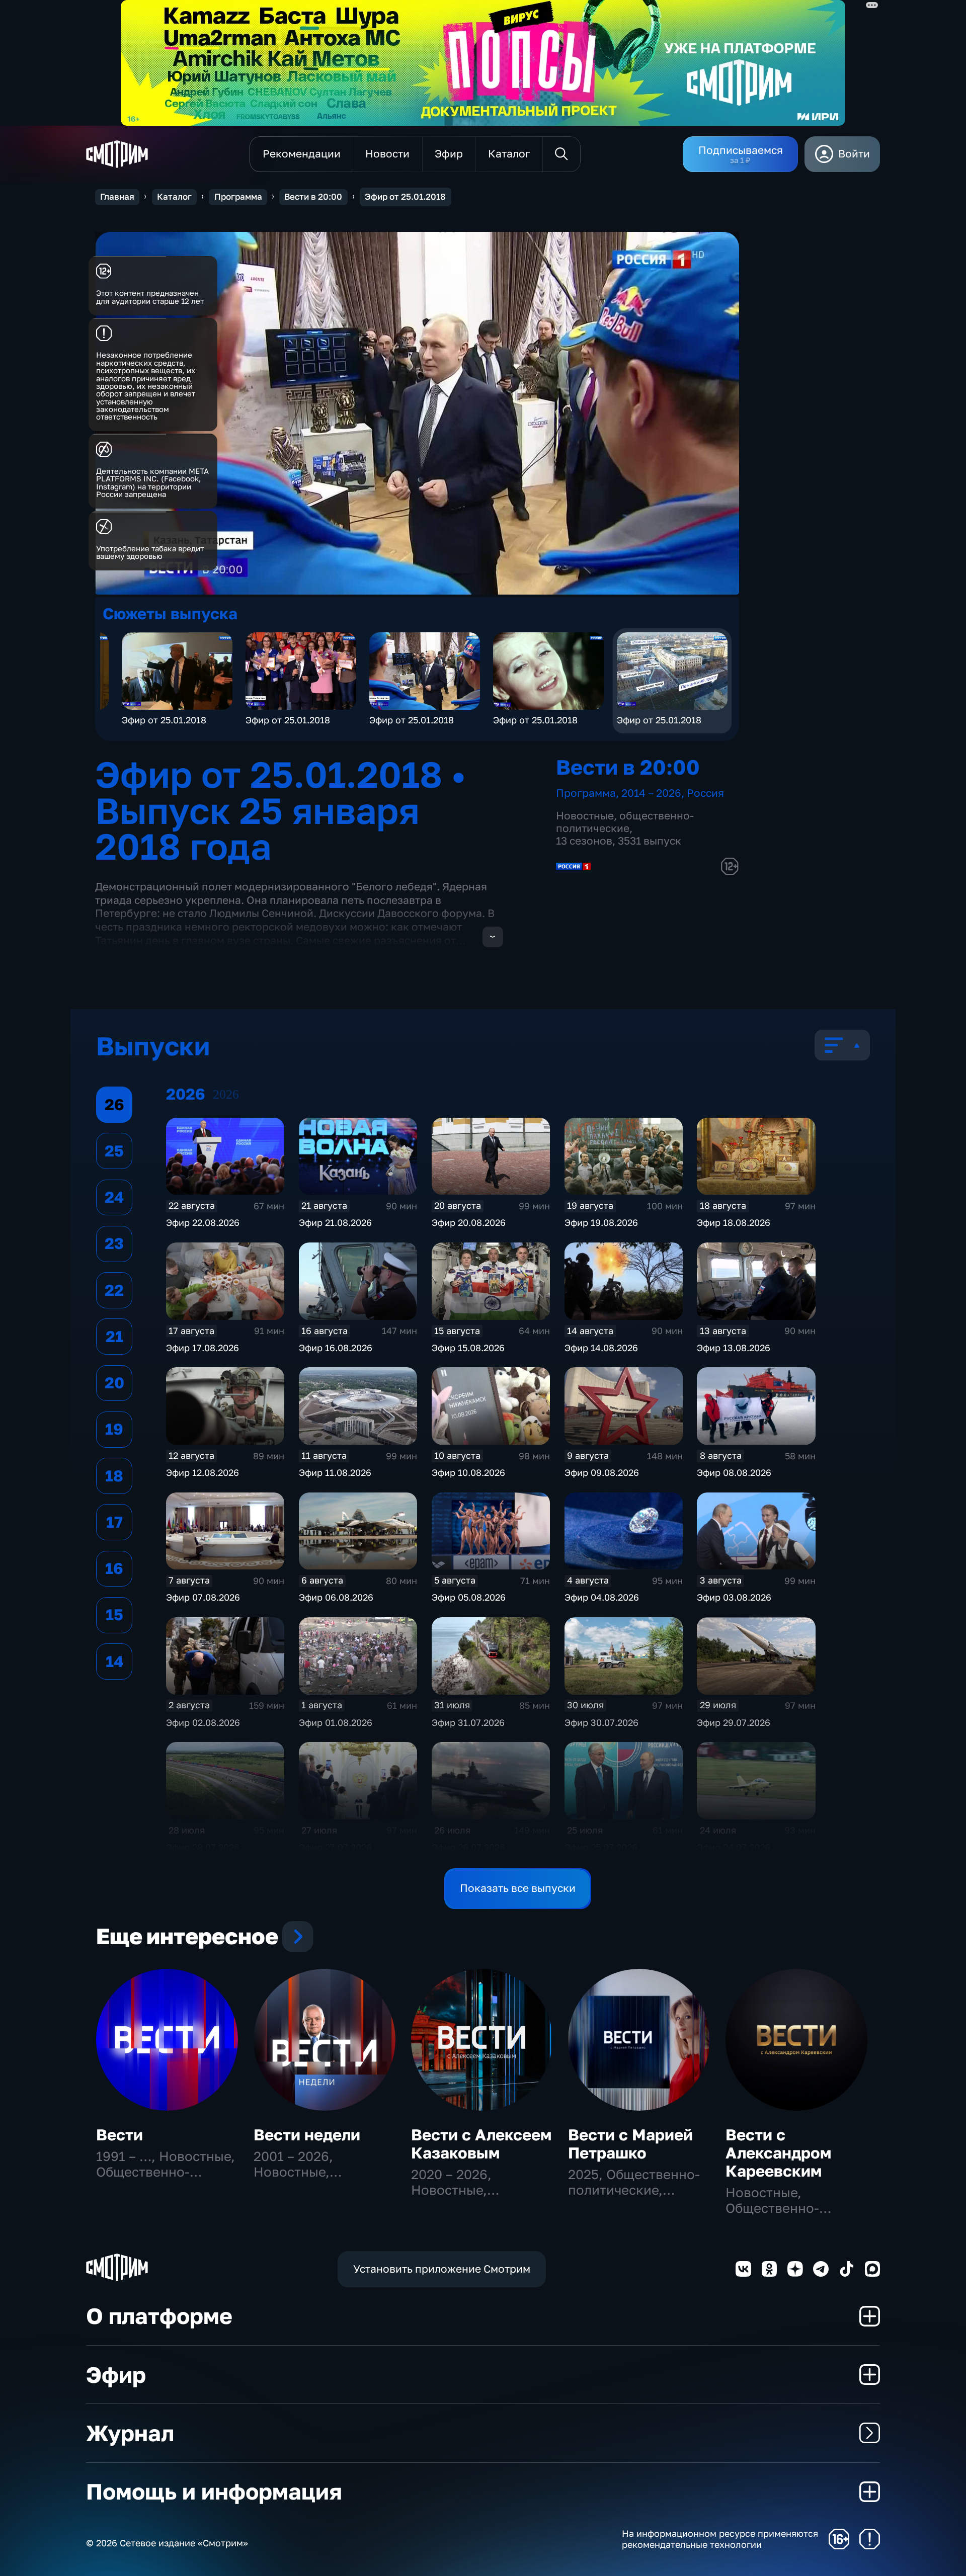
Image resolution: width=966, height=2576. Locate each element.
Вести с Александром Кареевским (778, 2153)
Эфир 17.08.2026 (203, 1348)
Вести (119, 2135)
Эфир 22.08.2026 (203, 1222)
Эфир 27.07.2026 (335, 1847)
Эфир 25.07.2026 (601, 1847)
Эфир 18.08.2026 (734, 1222)
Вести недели (307, 2135)
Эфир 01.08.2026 (336, 1722)
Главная (117, 197)
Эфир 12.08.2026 (203, 1472)
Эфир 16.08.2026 (336, 1348)
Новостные (585, 816)
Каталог (174, 197)
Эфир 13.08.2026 (734, 1348)
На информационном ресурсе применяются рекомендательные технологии (720, 2539)
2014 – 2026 (651, 793)
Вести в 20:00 (313, 197)
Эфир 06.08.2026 (336, 1597)
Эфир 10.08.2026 (468, 1472)
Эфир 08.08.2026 (734, 1472)
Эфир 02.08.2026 (203, 1722)
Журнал (130, 2433)
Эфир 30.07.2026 (601, 1722)
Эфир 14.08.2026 (601, 1348)
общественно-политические (625, 822)
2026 (226, 1094)
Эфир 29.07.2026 (734, 1722)
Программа (238, 197)
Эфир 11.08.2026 (335, 1472)
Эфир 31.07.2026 (468, 1722)
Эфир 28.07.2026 (203, 1847)
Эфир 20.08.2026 (469, 1222)
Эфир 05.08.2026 (469, 1597)
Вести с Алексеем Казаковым (481, 2144)
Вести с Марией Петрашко (630, 2144)
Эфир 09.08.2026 (602, 1472)
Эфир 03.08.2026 (734, 1597)
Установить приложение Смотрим (442, 2269)
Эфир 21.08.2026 (335, 1222)
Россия (705, 793)
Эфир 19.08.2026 (601, 1222)
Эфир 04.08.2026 (602, 1597)
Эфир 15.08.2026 (468, 1348)
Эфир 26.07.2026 (468, 1847)
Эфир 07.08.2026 (203, 1597)
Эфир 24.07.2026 (734, 1847)
